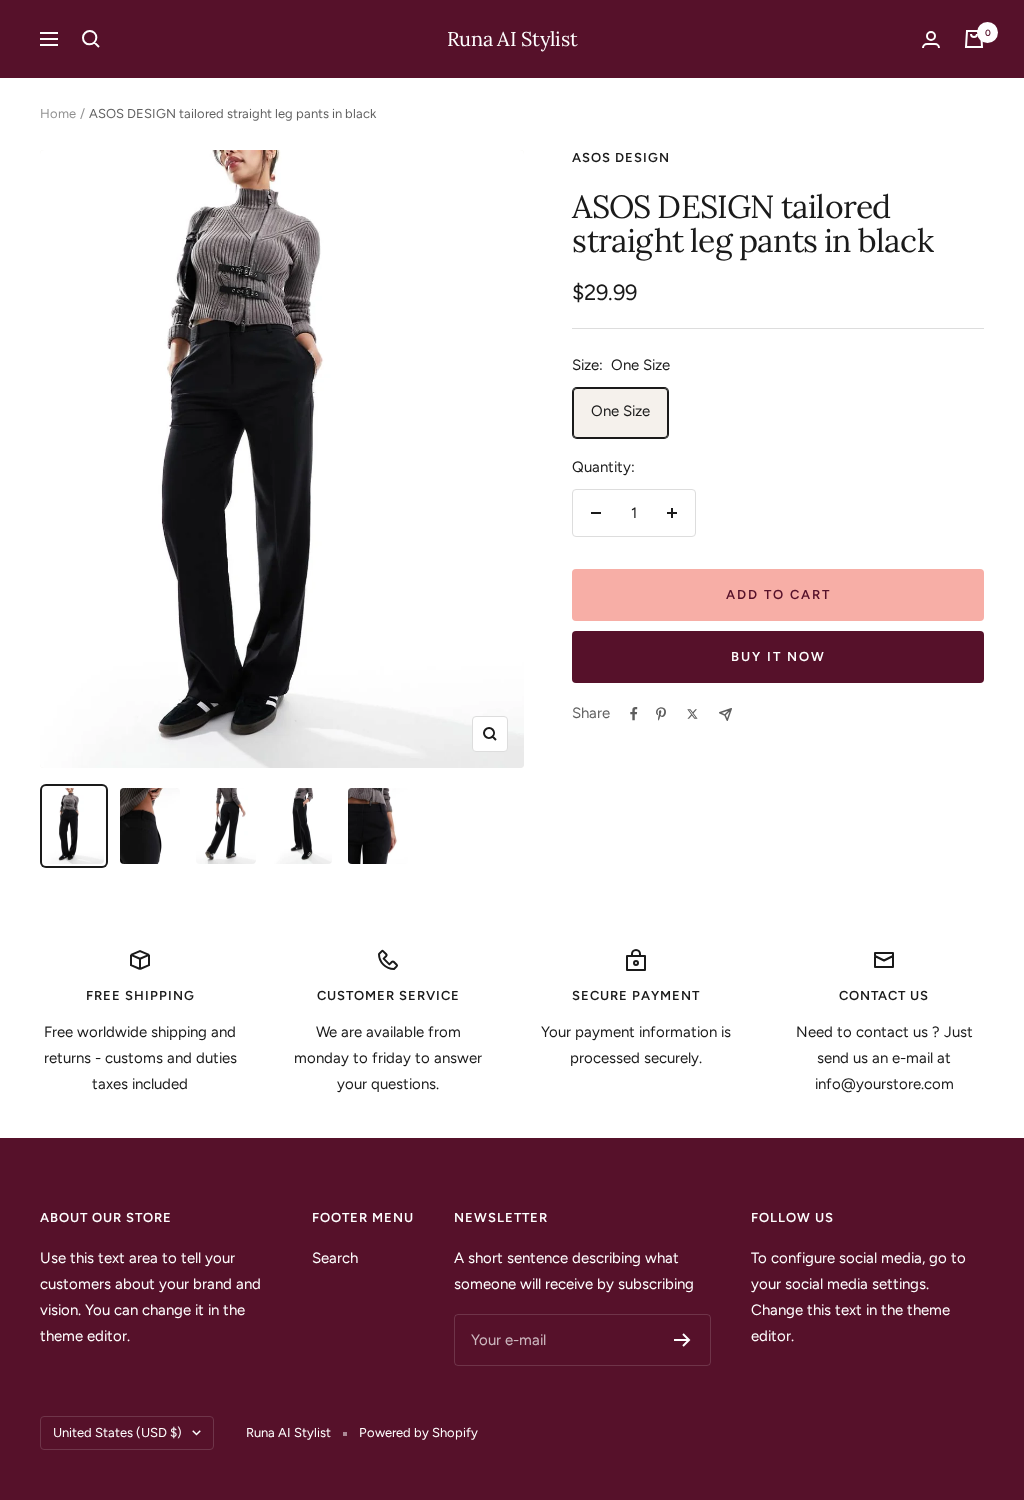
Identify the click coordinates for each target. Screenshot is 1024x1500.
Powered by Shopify (418, 1432)
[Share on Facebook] (634, 714)
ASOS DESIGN (621, 157)
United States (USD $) (117, 1432)
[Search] (91, 39)
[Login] (931, 39)
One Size (620, 411)
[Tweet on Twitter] (692, 714)
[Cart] (974, 39)
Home (58, 113)
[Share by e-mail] (725, 714)
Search (335, 1258)
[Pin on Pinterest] (661, 714)
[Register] (682, 1340)
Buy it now (778, 656)
